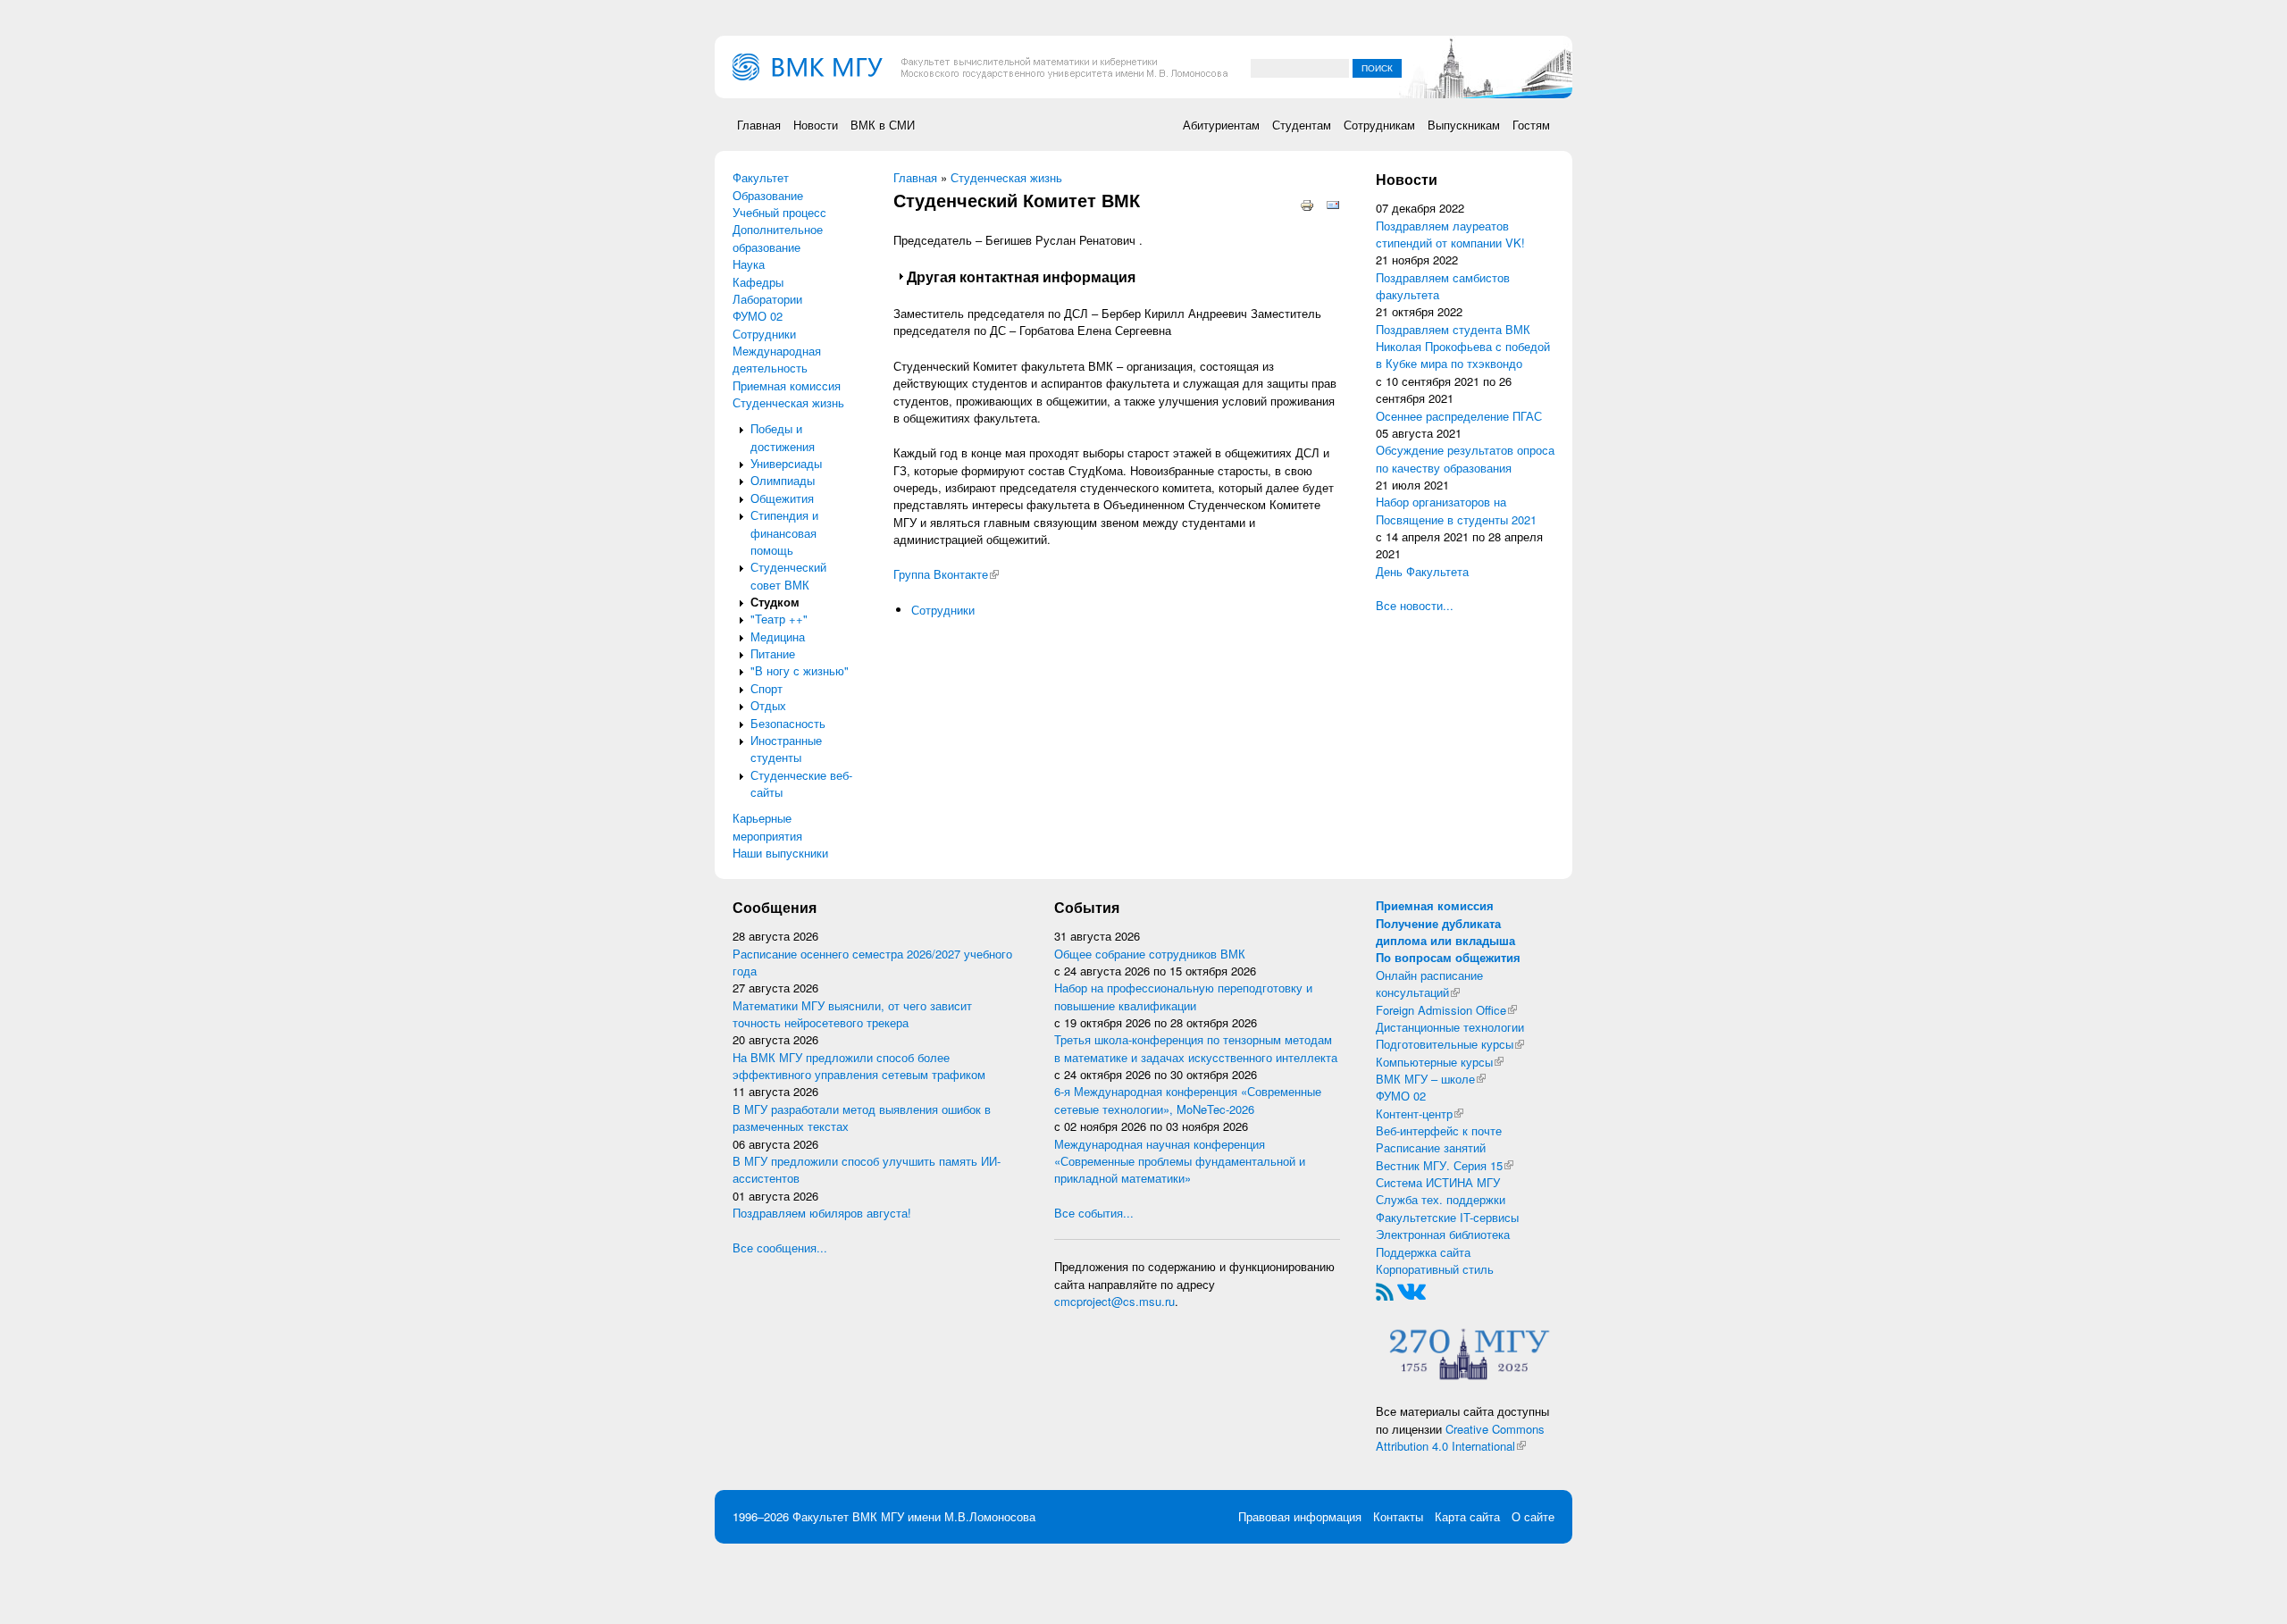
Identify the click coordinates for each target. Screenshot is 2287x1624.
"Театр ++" (779, 619)
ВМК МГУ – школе (1431, 1079)
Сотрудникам (1379, 125)
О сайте (1533, 1516)
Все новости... (1415, 605)
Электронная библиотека (1443, 1234)
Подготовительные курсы (1450, 1044)
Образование (768, 195)
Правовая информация (1300, 1516)
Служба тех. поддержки (1441, 1199)
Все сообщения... (780, 1247)
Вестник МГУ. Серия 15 (1445, 1165)
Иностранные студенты (786, 749)
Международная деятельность (777, 359)
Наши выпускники (780, 853)
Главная (759, 125)
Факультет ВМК (835, 1516)
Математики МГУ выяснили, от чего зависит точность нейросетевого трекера (852, 1014)
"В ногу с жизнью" (800, 670)
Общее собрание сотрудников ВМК (1150, 954)
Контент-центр (1420, 1113)
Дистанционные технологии (1450, 1027)
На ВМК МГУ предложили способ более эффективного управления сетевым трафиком (859, 1066)
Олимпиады (783, 480)
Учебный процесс (779, 212)
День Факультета (1422, 571)
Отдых (768, 705)
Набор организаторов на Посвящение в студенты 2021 (1456, 510)
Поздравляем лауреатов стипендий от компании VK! (1450, 234)
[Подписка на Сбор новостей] (1385, 1290)
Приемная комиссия (787, 385)
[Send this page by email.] (1333, 204)
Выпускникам (1464, 125)
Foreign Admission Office (1446, 1010)
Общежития (782, 498)
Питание (773, 653)
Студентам (1302, 125)
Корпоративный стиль (1435, 1269)
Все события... (1094, 1213)
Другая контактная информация (1021, 276)
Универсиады (786, 463)
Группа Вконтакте (946, 574)
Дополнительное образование (778, 238)
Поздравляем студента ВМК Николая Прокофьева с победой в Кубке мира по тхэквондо (1463, 347)
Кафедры (758, 282)
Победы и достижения (783, 437)
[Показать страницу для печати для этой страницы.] (1307, 204)
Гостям (1531, 125)
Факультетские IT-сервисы (1447, 1217)
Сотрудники (764, 334)
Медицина (778, 636)
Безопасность (788, 723)
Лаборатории (767, 299)
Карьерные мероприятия (767, 826)
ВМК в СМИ (883, 125)
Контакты (1398, 1516)
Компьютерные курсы (1440, 1062)
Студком (775, 602)
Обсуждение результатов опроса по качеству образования (1465, 458)
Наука (749, 264)
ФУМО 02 (758, 316)
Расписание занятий (1431, 1147)
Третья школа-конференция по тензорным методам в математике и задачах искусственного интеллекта (1196, 1048)
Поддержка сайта (1423, 1252)
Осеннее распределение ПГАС (1459, 416)
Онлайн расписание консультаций (1429, 984)
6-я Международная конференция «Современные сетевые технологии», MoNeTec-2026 (1188, 1100)
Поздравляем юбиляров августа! (822, 1213)
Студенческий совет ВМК (788, 575)
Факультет (761, 177)
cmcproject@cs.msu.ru (1114, 1301)
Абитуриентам (1221, 125)
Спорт (767, 688)
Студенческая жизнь (788, 402)
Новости (816, 125)
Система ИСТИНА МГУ (1438, 1182)
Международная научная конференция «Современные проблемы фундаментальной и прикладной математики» (1180, 1161)
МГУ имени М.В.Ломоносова (958, 1516)
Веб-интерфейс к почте (1439, 1130)
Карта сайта (1467, 1516)
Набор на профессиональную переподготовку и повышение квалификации (1183, 996)
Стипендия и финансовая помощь (784, 532)
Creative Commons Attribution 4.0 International (1460, 1437)
